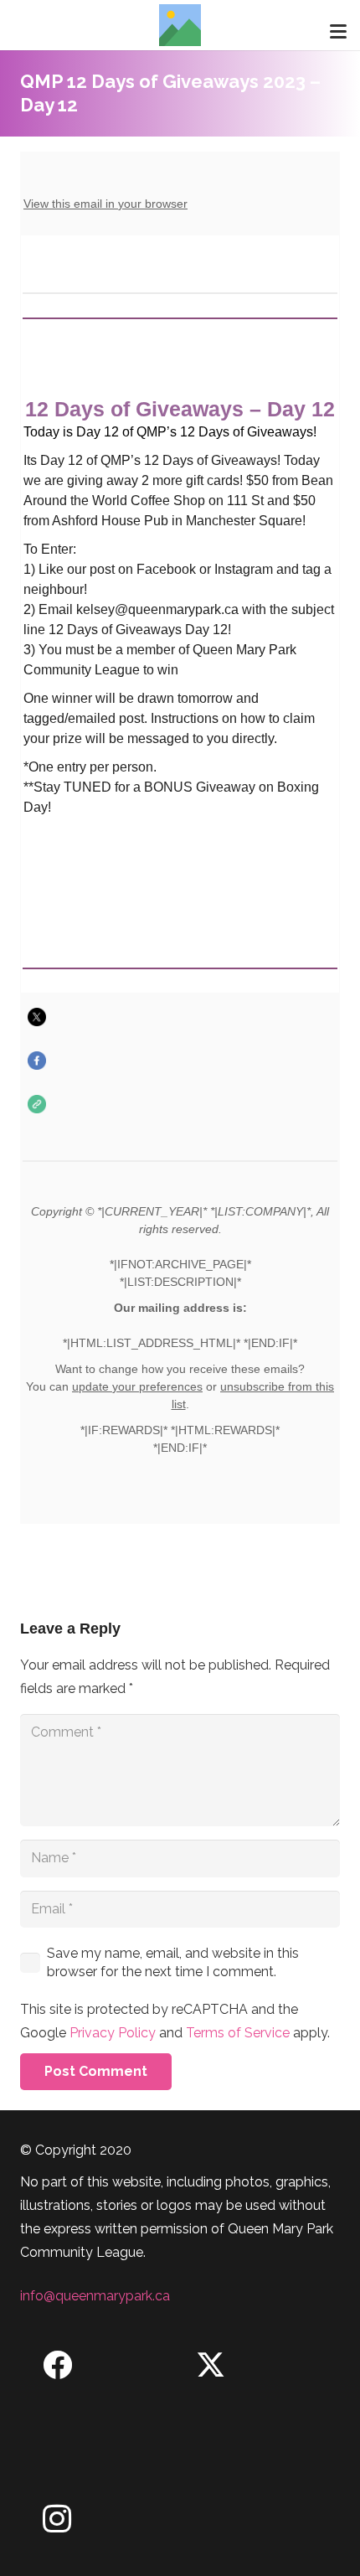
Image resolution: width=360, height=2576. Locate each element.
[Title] (180, 25)
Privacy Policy (113, 2033)
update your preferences (137, 1386)
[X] (211, 2365)
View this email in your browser (105, 204)
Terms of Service (238, 2033)
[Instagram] (57, 2519)
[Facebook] (57, 2365)
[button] (338, 32)
